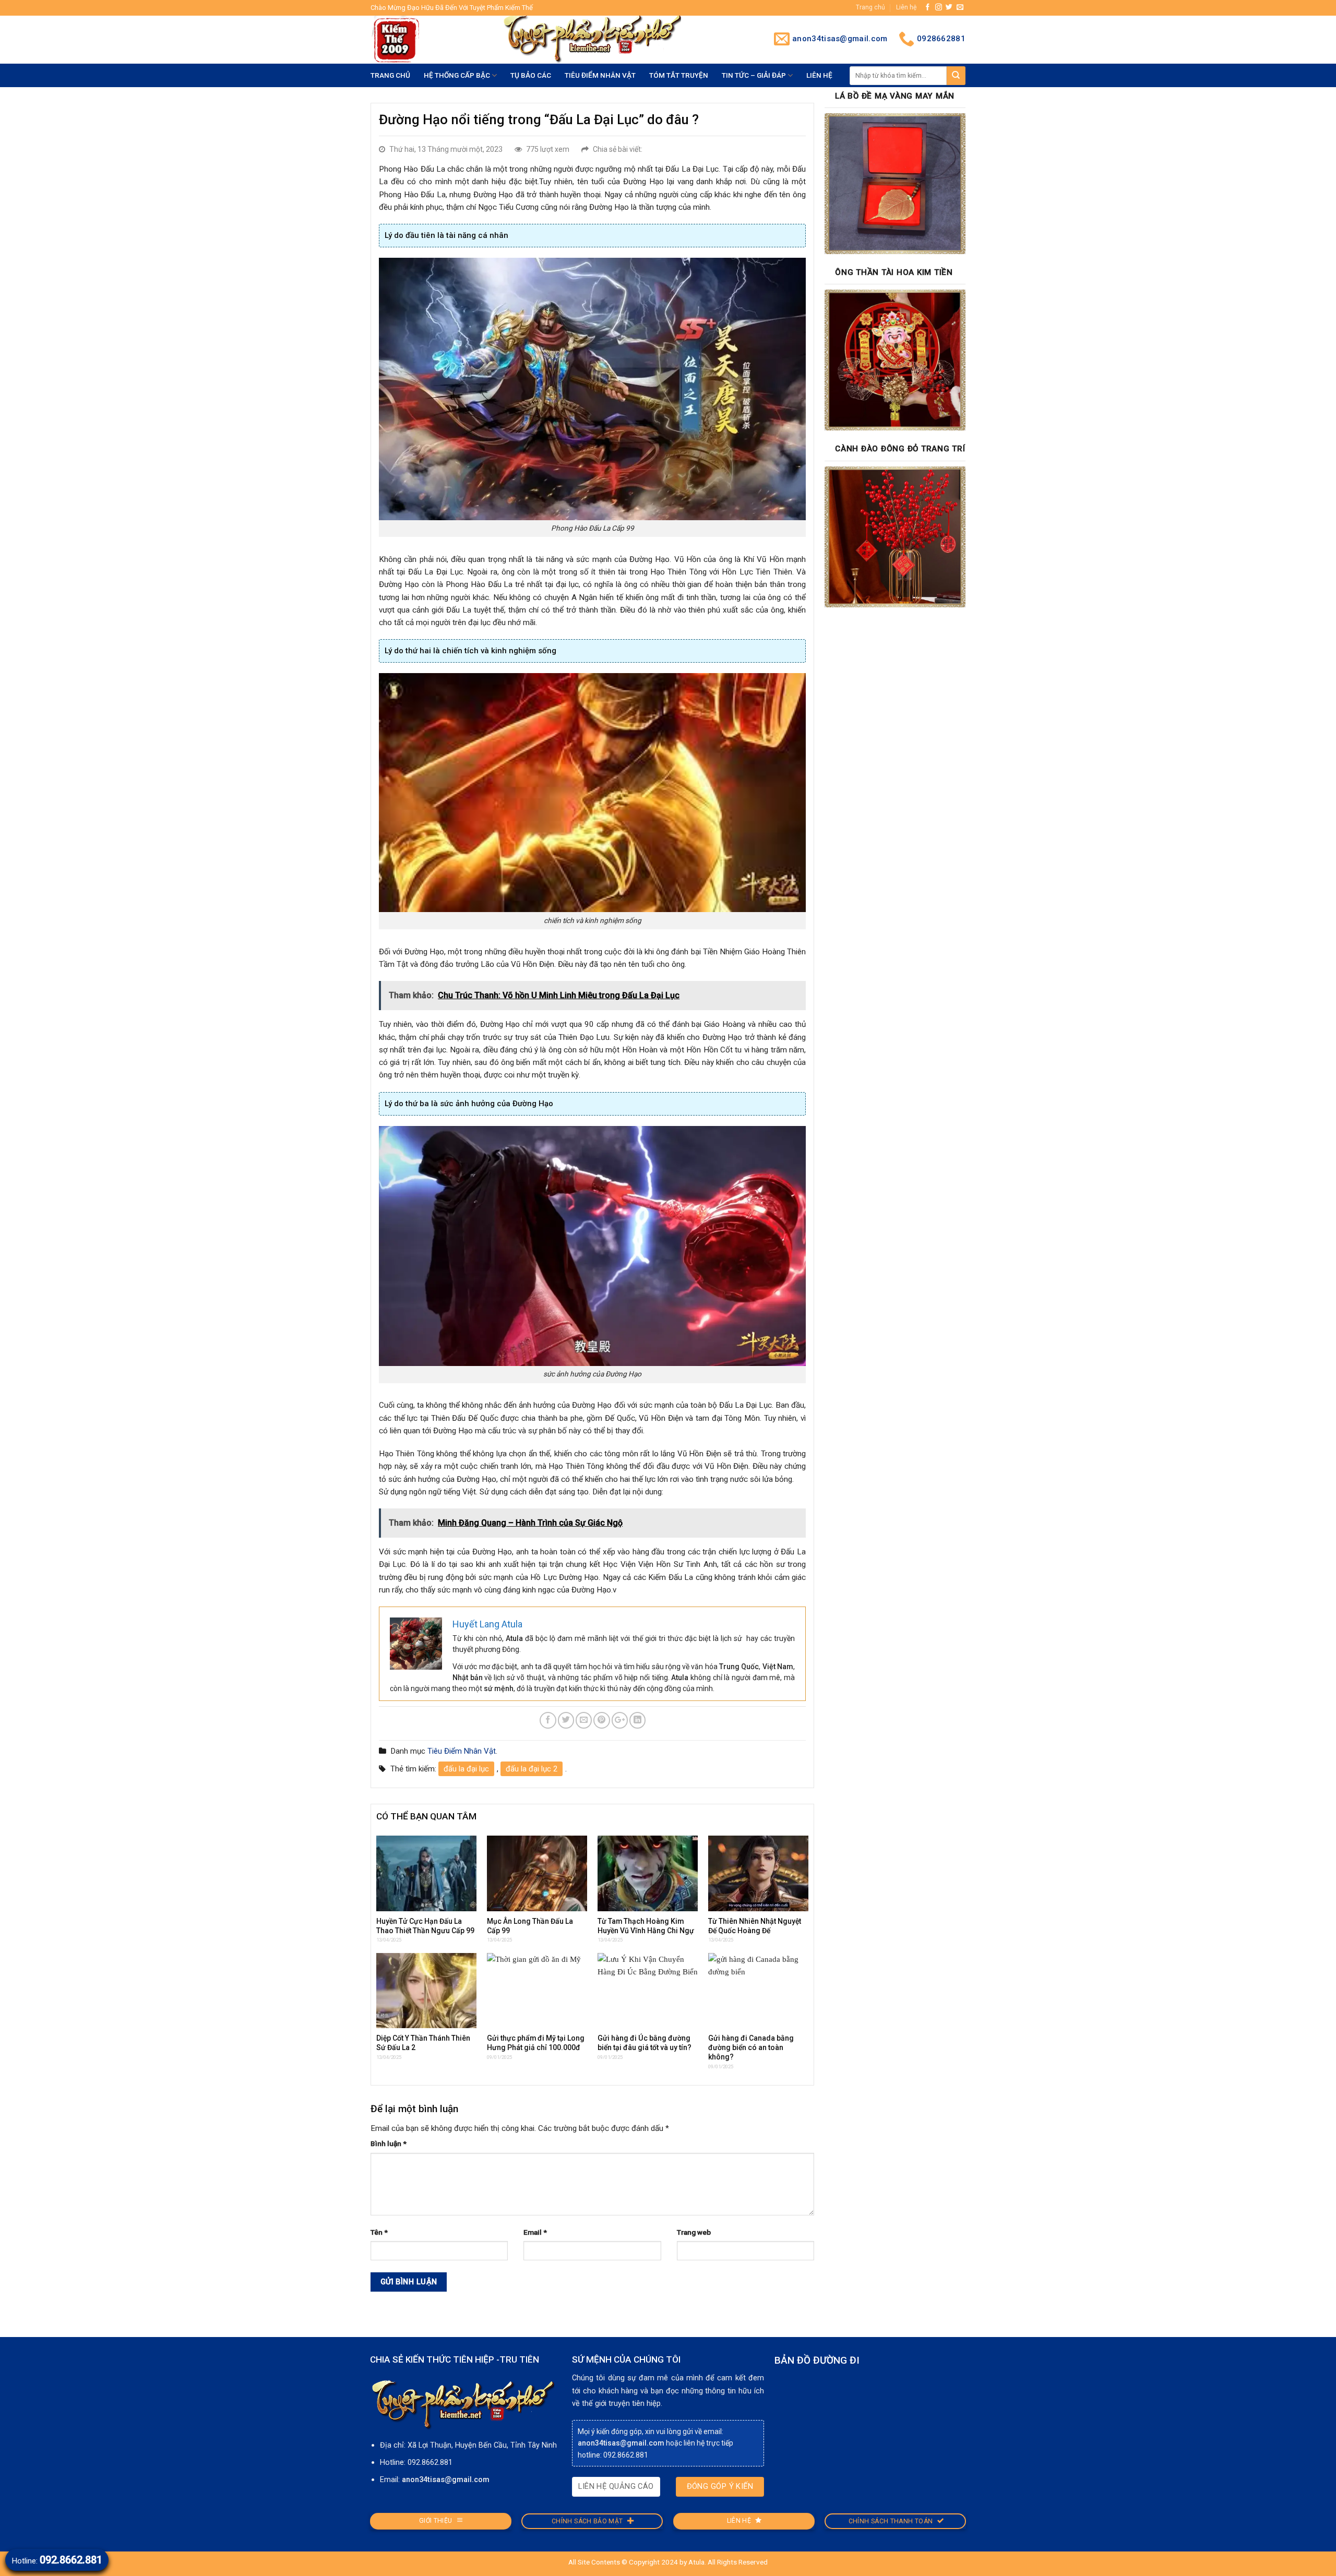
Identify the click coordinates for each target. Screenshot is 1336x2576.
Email (535, 2232)
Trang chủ (870, 7)
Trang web (694, 2232)
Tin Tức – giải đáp (754, 75)
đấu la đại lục (466, 1769)
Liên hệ (906, 7)
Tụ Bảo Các (531, 75)
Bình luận (389, 2143)
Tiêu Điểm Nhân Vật (600, 75)
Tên (379, 2232)
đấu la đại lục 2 (532, 1769)
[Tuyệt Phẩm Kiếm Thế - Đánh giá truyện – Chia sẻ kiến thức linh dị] (428, 40)
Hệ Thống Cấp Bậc (457, 75)
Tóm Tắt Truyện (679, 75)
